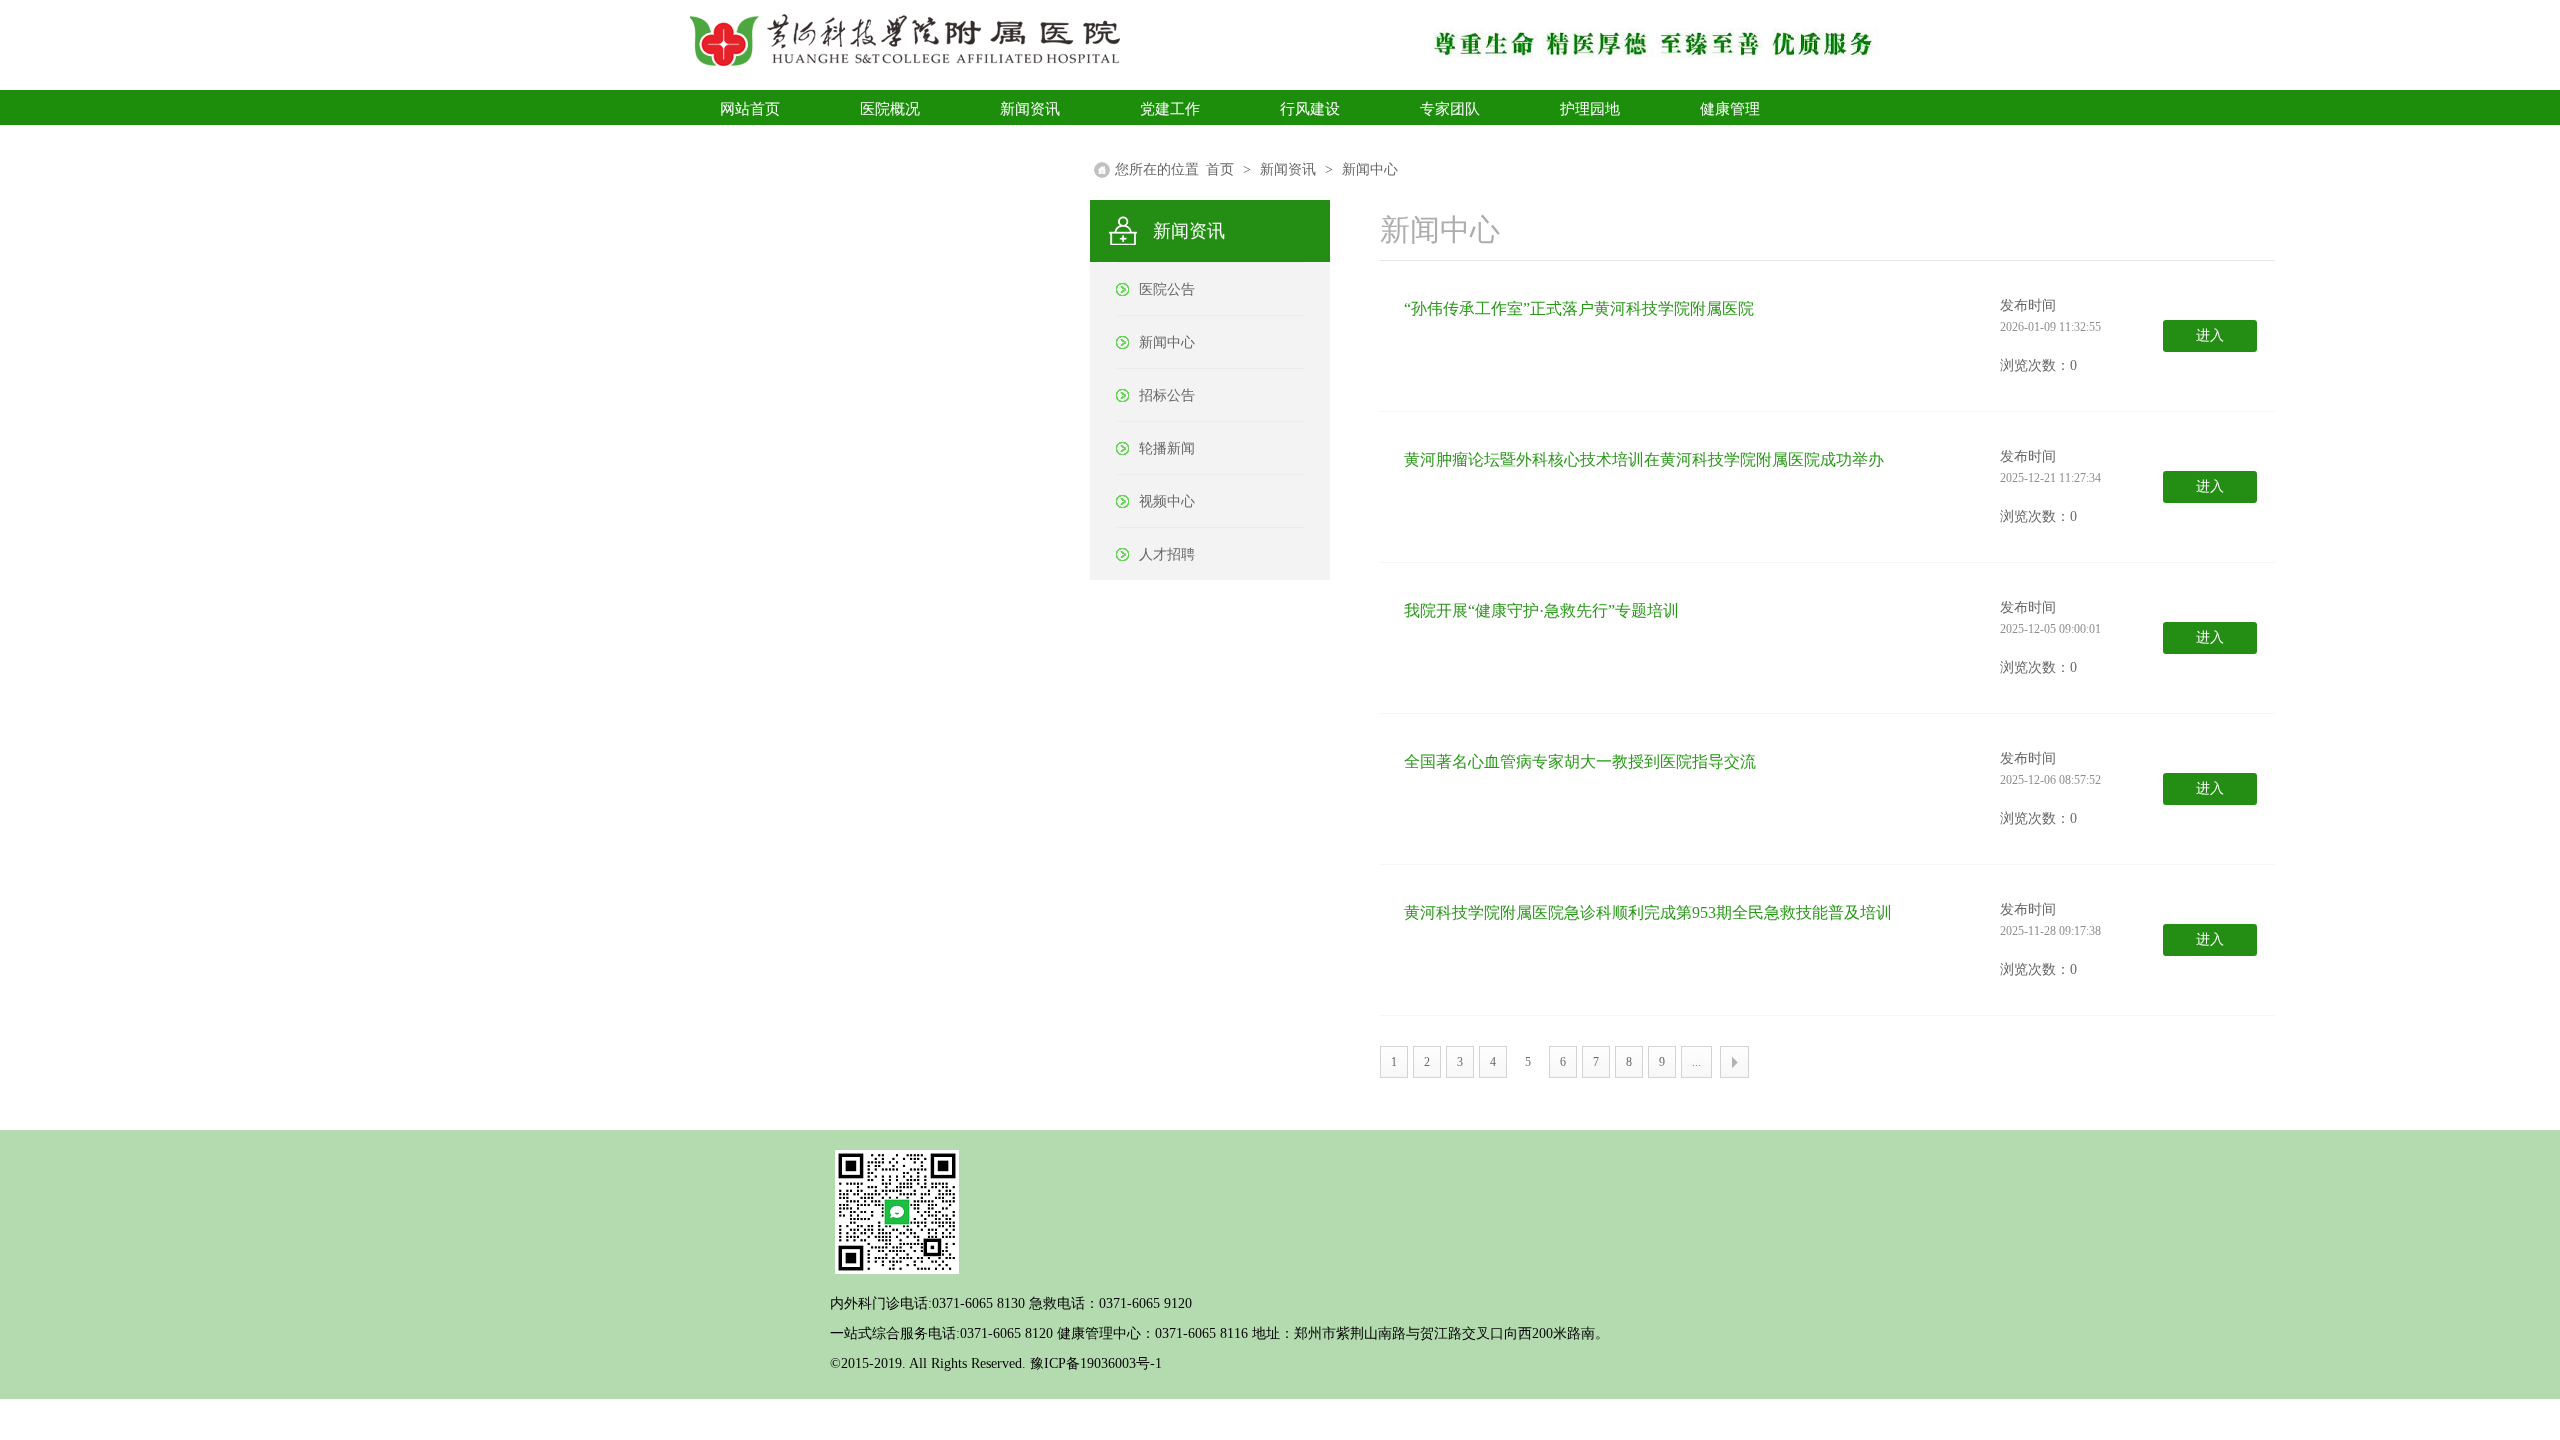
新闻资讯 (1030, 109)
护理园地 (1590, 109)
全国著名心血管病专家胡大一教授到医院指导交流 (1580, 761)
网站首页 (750, 109)
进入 (2210, 335)
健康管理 (1730, 109)
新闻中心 (1370, 169)
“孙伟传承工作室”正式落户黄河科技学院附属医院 (1579, 308)
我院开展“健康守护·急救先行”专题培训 (1541, 610)
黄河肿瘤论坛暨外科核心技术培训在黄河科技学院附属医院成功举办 (1644, 459)
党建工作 (1170, 109)
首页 (1220, 169)
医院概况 (890, 109)
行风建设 (1310, 109)
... (1696, 1062)
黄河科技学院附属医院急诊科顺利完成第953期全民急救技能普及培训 (1648, 912)
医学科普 (750, 144)
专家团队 (1450, 109)
